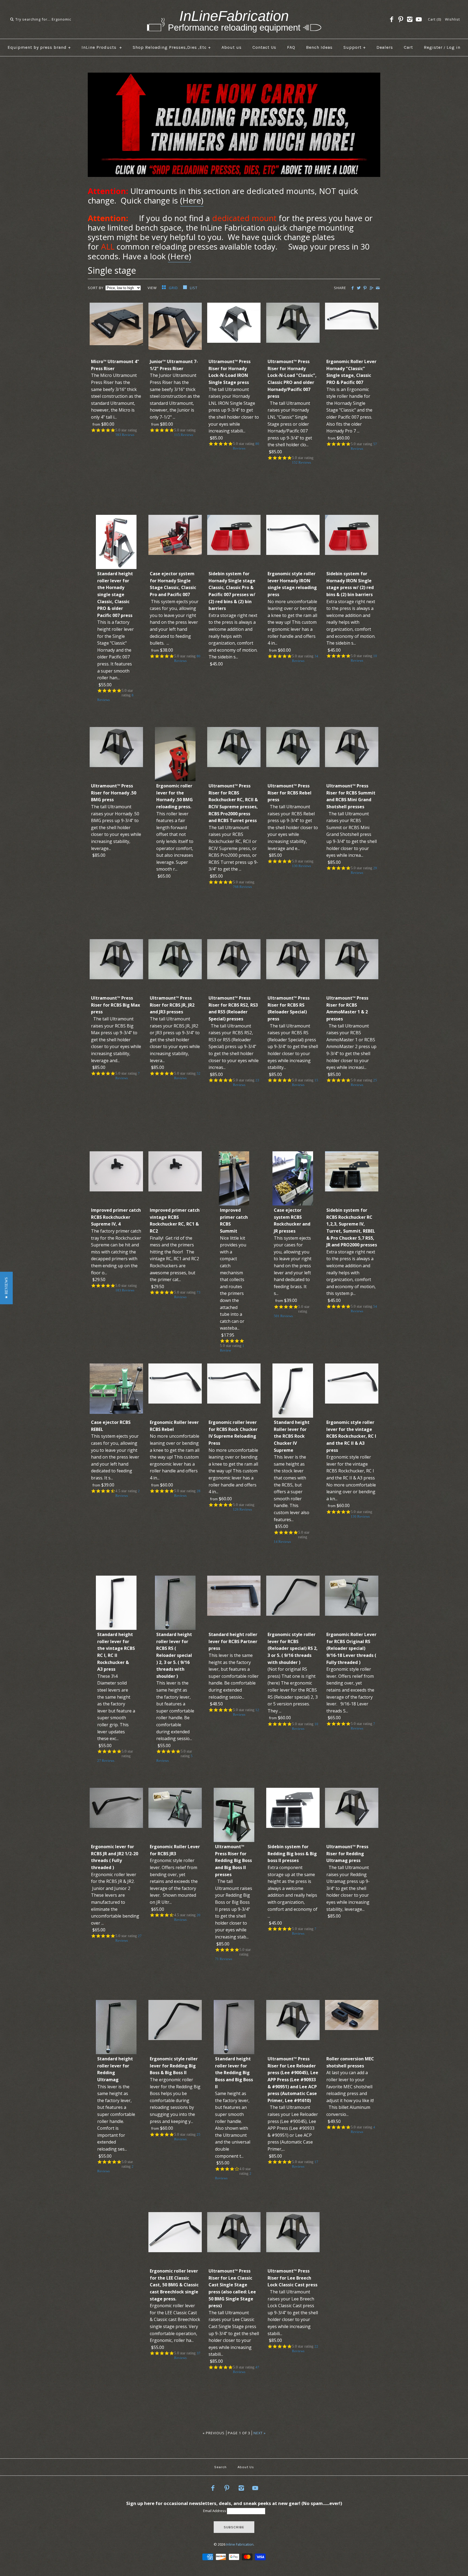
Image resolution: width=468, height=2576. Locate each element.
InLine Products (102, 47)
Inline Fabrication (240, 2544)
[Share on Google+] (371, 288)
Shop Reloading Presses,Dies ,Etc (172, 47)
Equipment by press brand (39, 47)
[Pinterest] (401, 20)
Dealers (385, 47)
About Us (246, 2467)
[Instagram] (410, 20)
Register (433, 47)
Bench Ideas (319, 47)
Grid (174, 288)
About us (232, 47)
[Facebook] (392, 20)
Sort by (96, 288)
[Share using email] (378, 288)
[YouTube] (419, 20)
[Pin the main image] (365, 288)
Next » (260, 2433)
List (194, 288)
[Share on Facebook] (352, 288)
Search (220, 2467)
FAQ (291, 47)
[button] (6, 1288)
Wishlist (452, 19)
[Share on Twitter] (359, 288)
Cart (408, 47)
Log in (454, 47)
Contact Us (264, 47)
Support (355, 47)
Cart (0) (435, 19)
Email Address (215, 2511)
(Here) (192, 201)
